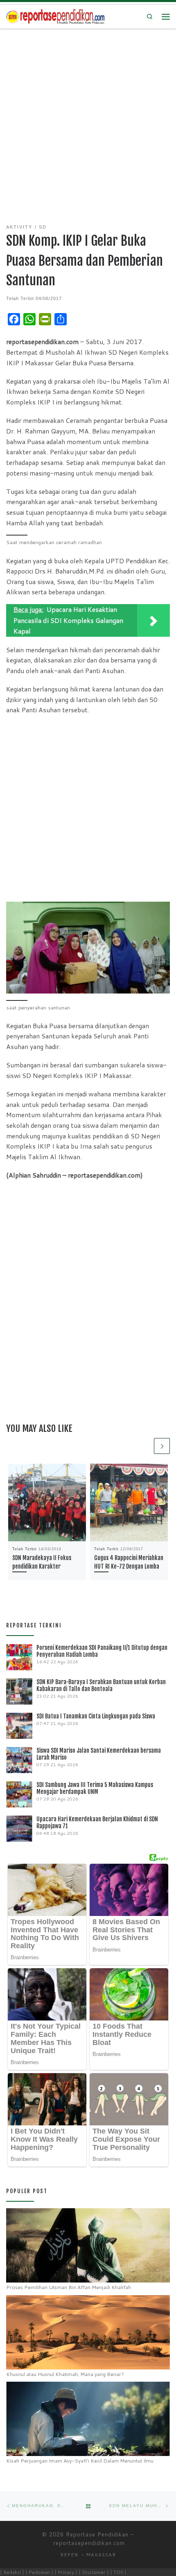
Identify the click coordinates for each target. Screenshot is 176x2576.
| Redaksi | (12, 2572)
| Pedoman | (39, 2572)
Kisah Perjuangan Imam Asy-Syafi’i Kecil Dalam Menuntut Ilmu (80, 2461)
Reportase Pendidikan (97, 2534)
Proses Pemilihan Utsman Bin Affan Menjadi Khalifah (69, 2287)
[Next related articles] (162, 1446)
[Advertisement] (88, 121)
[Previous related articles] (144, 1446)
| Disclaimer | (94, 2572)
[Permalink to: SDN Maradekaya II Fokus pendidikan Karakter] (47, 1502)
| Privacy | (66, 2572)
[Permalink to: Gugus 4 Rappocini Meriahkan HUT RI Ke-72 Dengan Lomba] (129, 1502)
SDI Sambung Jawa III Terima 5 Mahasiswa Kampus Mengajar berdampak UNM (95, 1788)
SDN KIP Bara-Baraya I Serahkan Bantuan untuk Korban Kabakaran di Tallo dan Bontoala (101, 1685)
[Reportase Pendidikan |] (55, 16)
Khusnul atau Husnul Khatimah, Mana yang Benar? (65, 2374)
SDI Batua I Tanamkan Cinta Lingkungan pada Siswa (96, 1716)
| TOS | (118, 2572)
